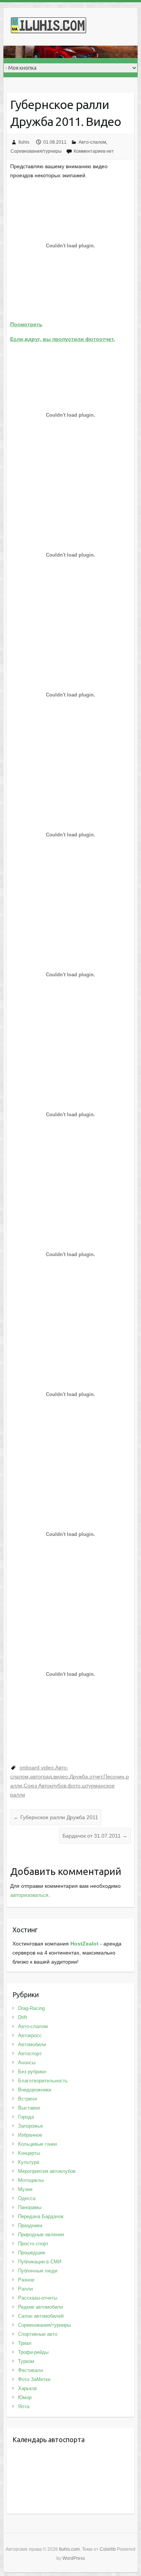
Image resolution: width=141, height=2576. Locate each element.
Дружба (79, 1777)
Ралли (25, 2289)
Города (26, 2117)
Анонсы (27, 2063)
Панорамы (30, 2207)
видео (61, 1777)
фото (74, 1786)
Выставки (29, 2108)
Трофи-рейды (33, 2352)
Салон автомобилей (41, 2316)
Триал (25, 2343)
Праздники (30, 2225)
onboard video (37, 1767)
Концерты (29, 2153)
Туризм (26, 2361)
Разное (26, 2280)
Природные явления (41, 2235)
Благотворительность (43, 2081)
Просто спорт (33, 2244)
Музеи (25, 2189)
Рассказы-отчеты (38, 2298)
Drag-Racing (31, 2008)
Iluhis (24, 142)
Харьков (27, 2388)
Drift (23, 2017)
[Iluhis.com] (49, 27)
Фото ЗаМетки (34, 2379)
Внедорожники (35, 2090)
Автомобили (32, 2044)
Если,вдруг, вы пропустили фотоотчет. (63, 339)
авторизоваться (29, 1895)
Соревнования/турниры (36, 151)
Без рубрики (32, 2072)
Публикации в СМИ (40, 2262)
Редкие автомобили (40, 2307)
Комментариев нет (94, 151)
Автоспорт (30, 2054)
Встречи (27, 2099)
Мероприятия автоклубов (47, 2171)
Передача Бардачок (41, 2216)
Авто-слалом (92, 142)
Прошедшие (32, 2253)
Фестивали (30, 2370)
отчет (96, 1777)
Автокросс (30, 2035)
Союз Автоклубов (45, 1786)
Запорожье (30, 2126)
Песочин (114, 1777)
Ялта (24, 2406)
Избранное (30, 2135)
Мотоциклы (31, 2180)
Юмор (25, 2397)
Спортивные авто (38, 2334)
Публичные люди (38, 2271)
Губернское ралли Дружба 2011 (56, 1817)
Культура (29, 2162)
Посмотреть (26, 324)
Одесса (27, 2198)
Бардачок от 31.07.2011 (95, 1836)
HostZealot (84, 1944)
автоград (41, 1777)
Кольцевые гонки (37, 2144)
